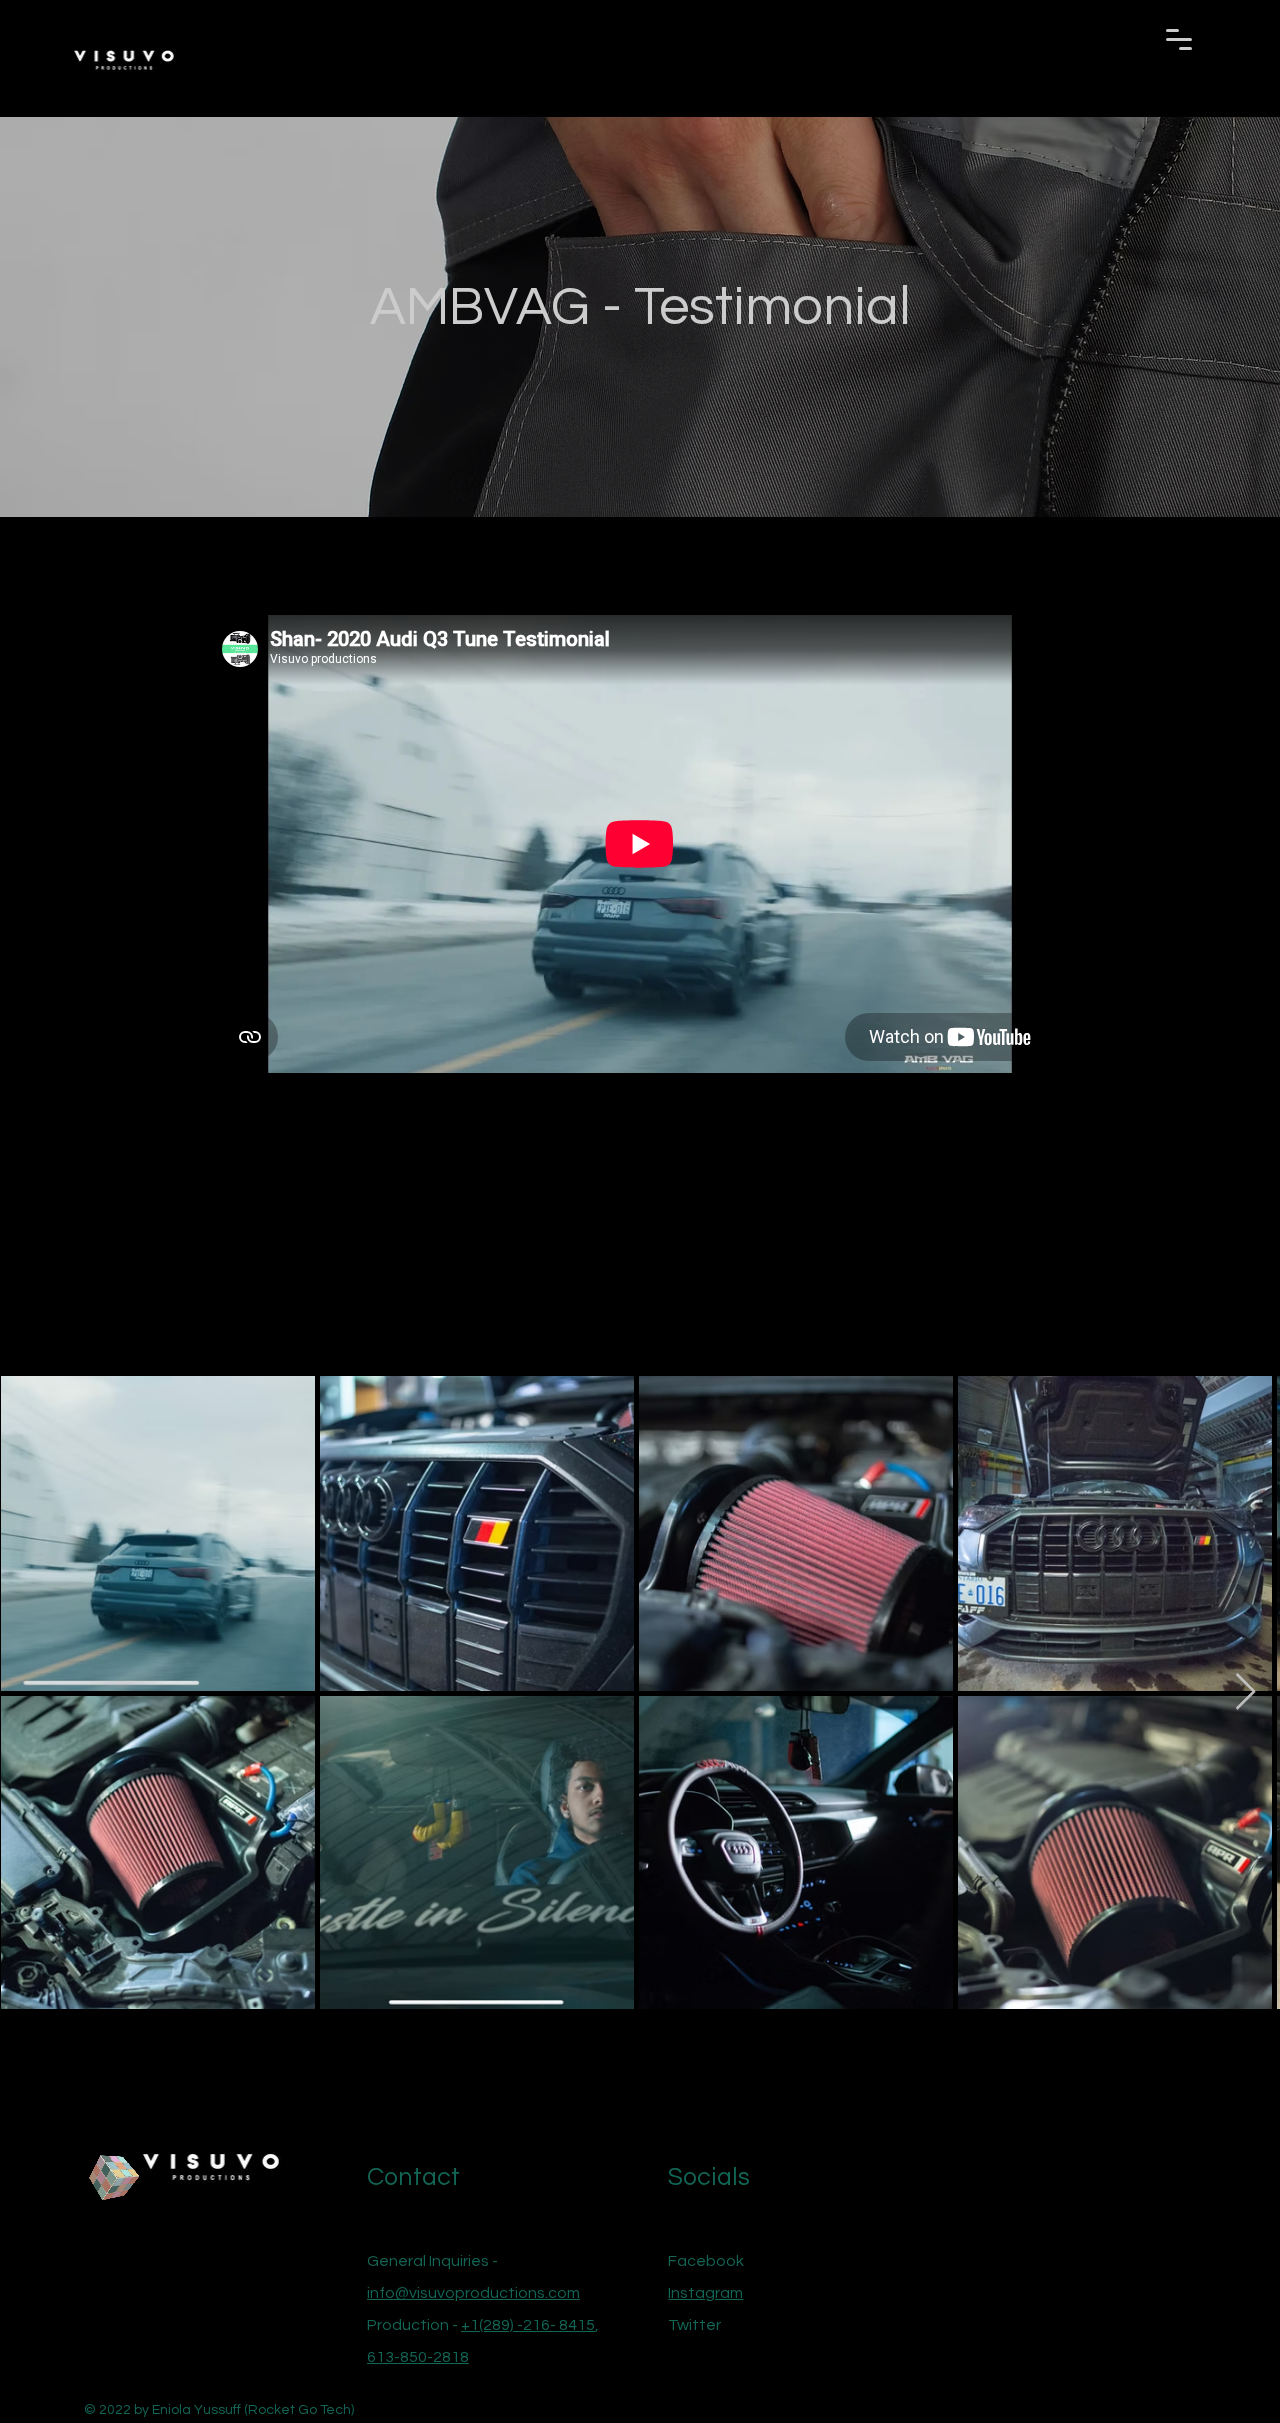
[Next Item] (1245, 1692)
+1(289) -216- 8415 (528, 2325)
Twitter (694, 2325)
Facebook (706, 2261)
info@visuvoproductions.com (473, 2293)
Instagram (705, 2293)
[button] (1179, 39)
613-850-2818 (418, 2357)
